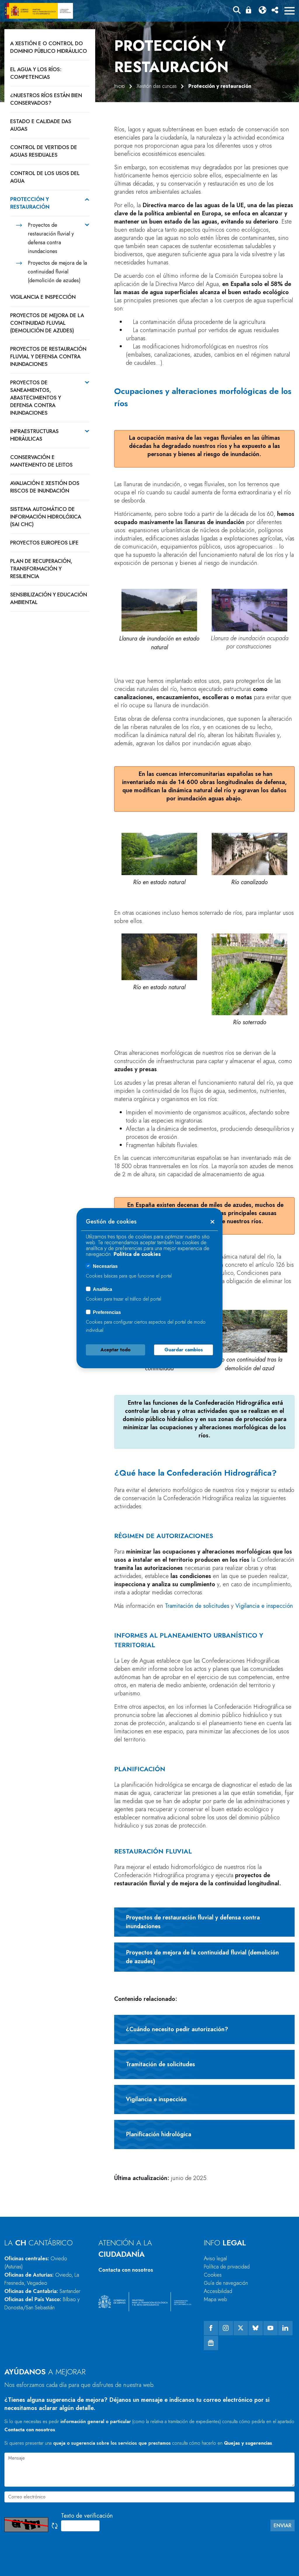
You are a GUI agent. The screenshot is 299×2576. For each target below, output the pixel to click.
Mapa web (215, 2299)
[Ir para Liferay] (39, 11)
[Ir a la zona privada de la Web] (250, 10)
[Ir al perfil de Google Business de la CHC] (211, 2343)
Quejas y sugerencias (248, 2443)
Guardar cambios (184, 1350)
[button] (237, 11)
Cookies (213, 2275)
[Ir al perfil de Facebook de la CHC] (211, 2328)
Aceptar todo (115, 1350)
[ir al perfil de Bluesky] (256, 2328)
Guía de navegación (226, 2283)
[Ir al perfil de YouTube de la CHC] (271, 2328)
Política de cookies (137, 1254)
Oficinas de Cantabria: (42, 2291)
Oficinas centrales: (36, 2263)
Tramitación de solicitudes (197, 1606)
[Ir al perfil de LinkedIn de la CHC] (285, 2328)
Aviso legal (215, 2259)
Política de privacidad (227, 2267)
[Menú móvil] (290, 11)
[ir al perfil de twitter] (241, 2328)
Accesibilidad (218, 2291)
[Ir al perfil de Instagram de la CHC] (226, 2328)
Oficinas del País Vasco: (42, 2303)
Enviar (283, 2526)
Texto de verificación (87, 2516)
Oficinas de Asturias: (42, 2279)
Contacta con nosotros (126, 2270)
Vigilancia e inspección (264, 1606)
